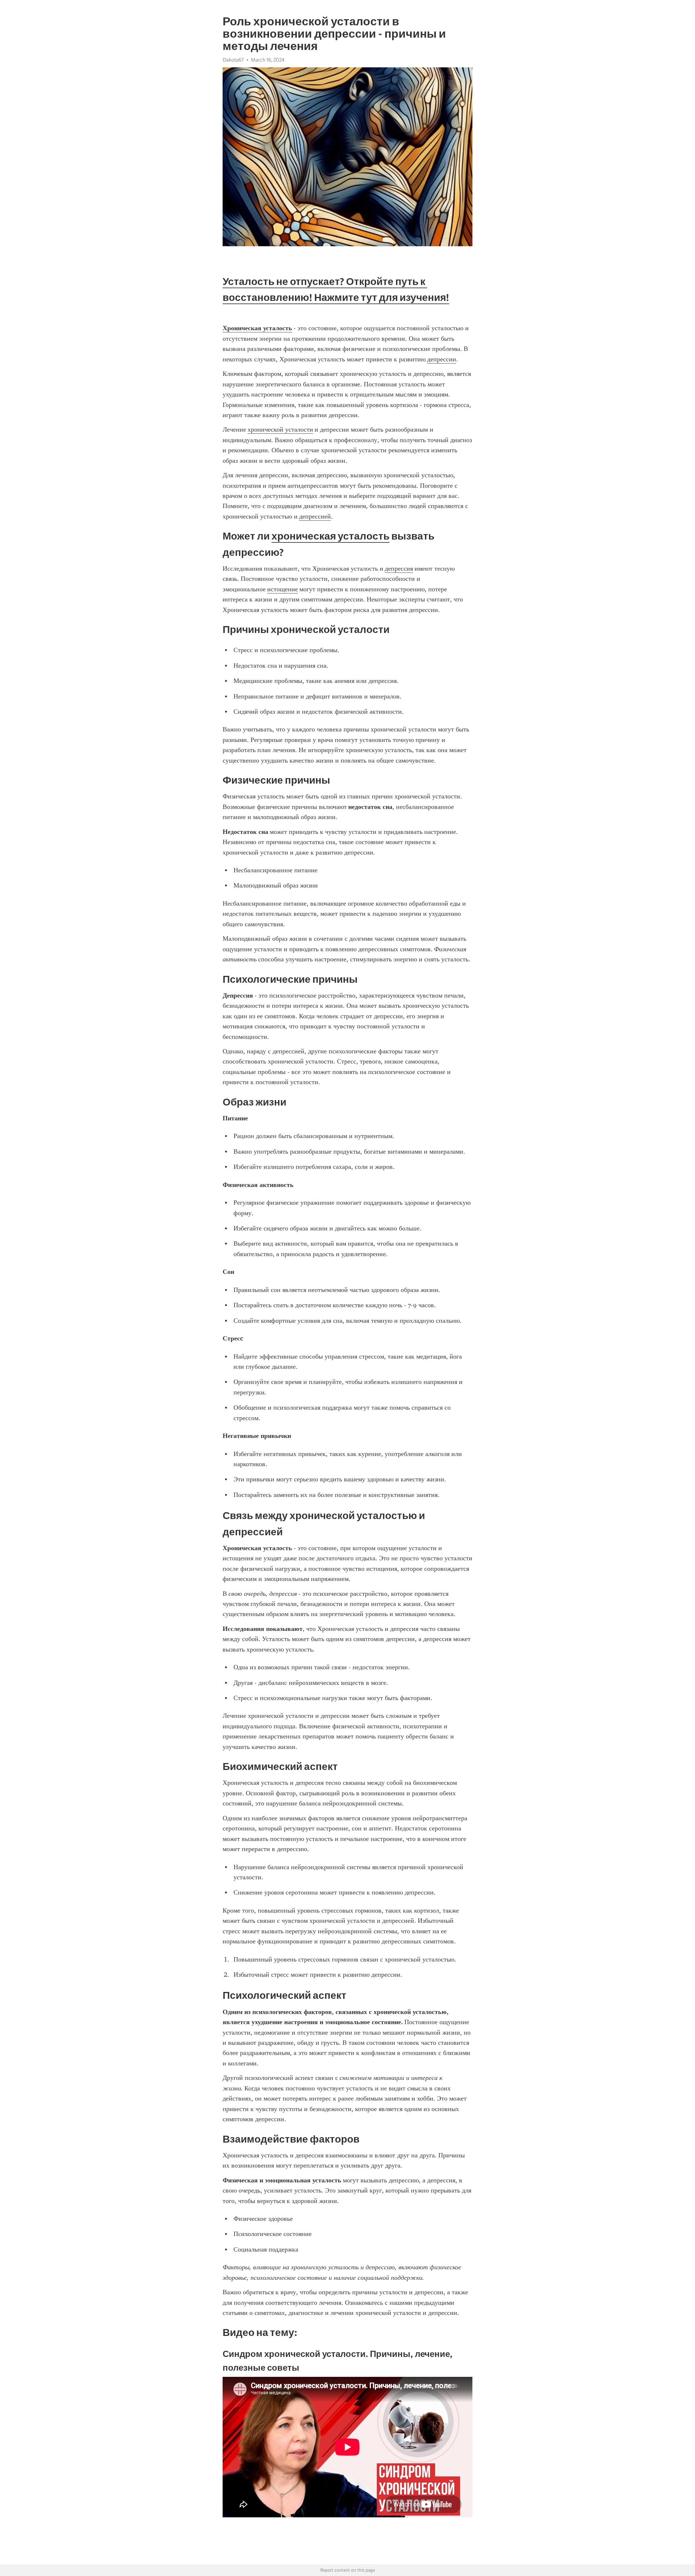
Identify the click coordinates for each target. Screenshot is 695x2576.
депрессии (442, 359)
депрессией (315, 516)
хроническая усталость (330, 536)
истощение (283, 589)
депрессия (399, 569)
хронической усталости (280, 429)
